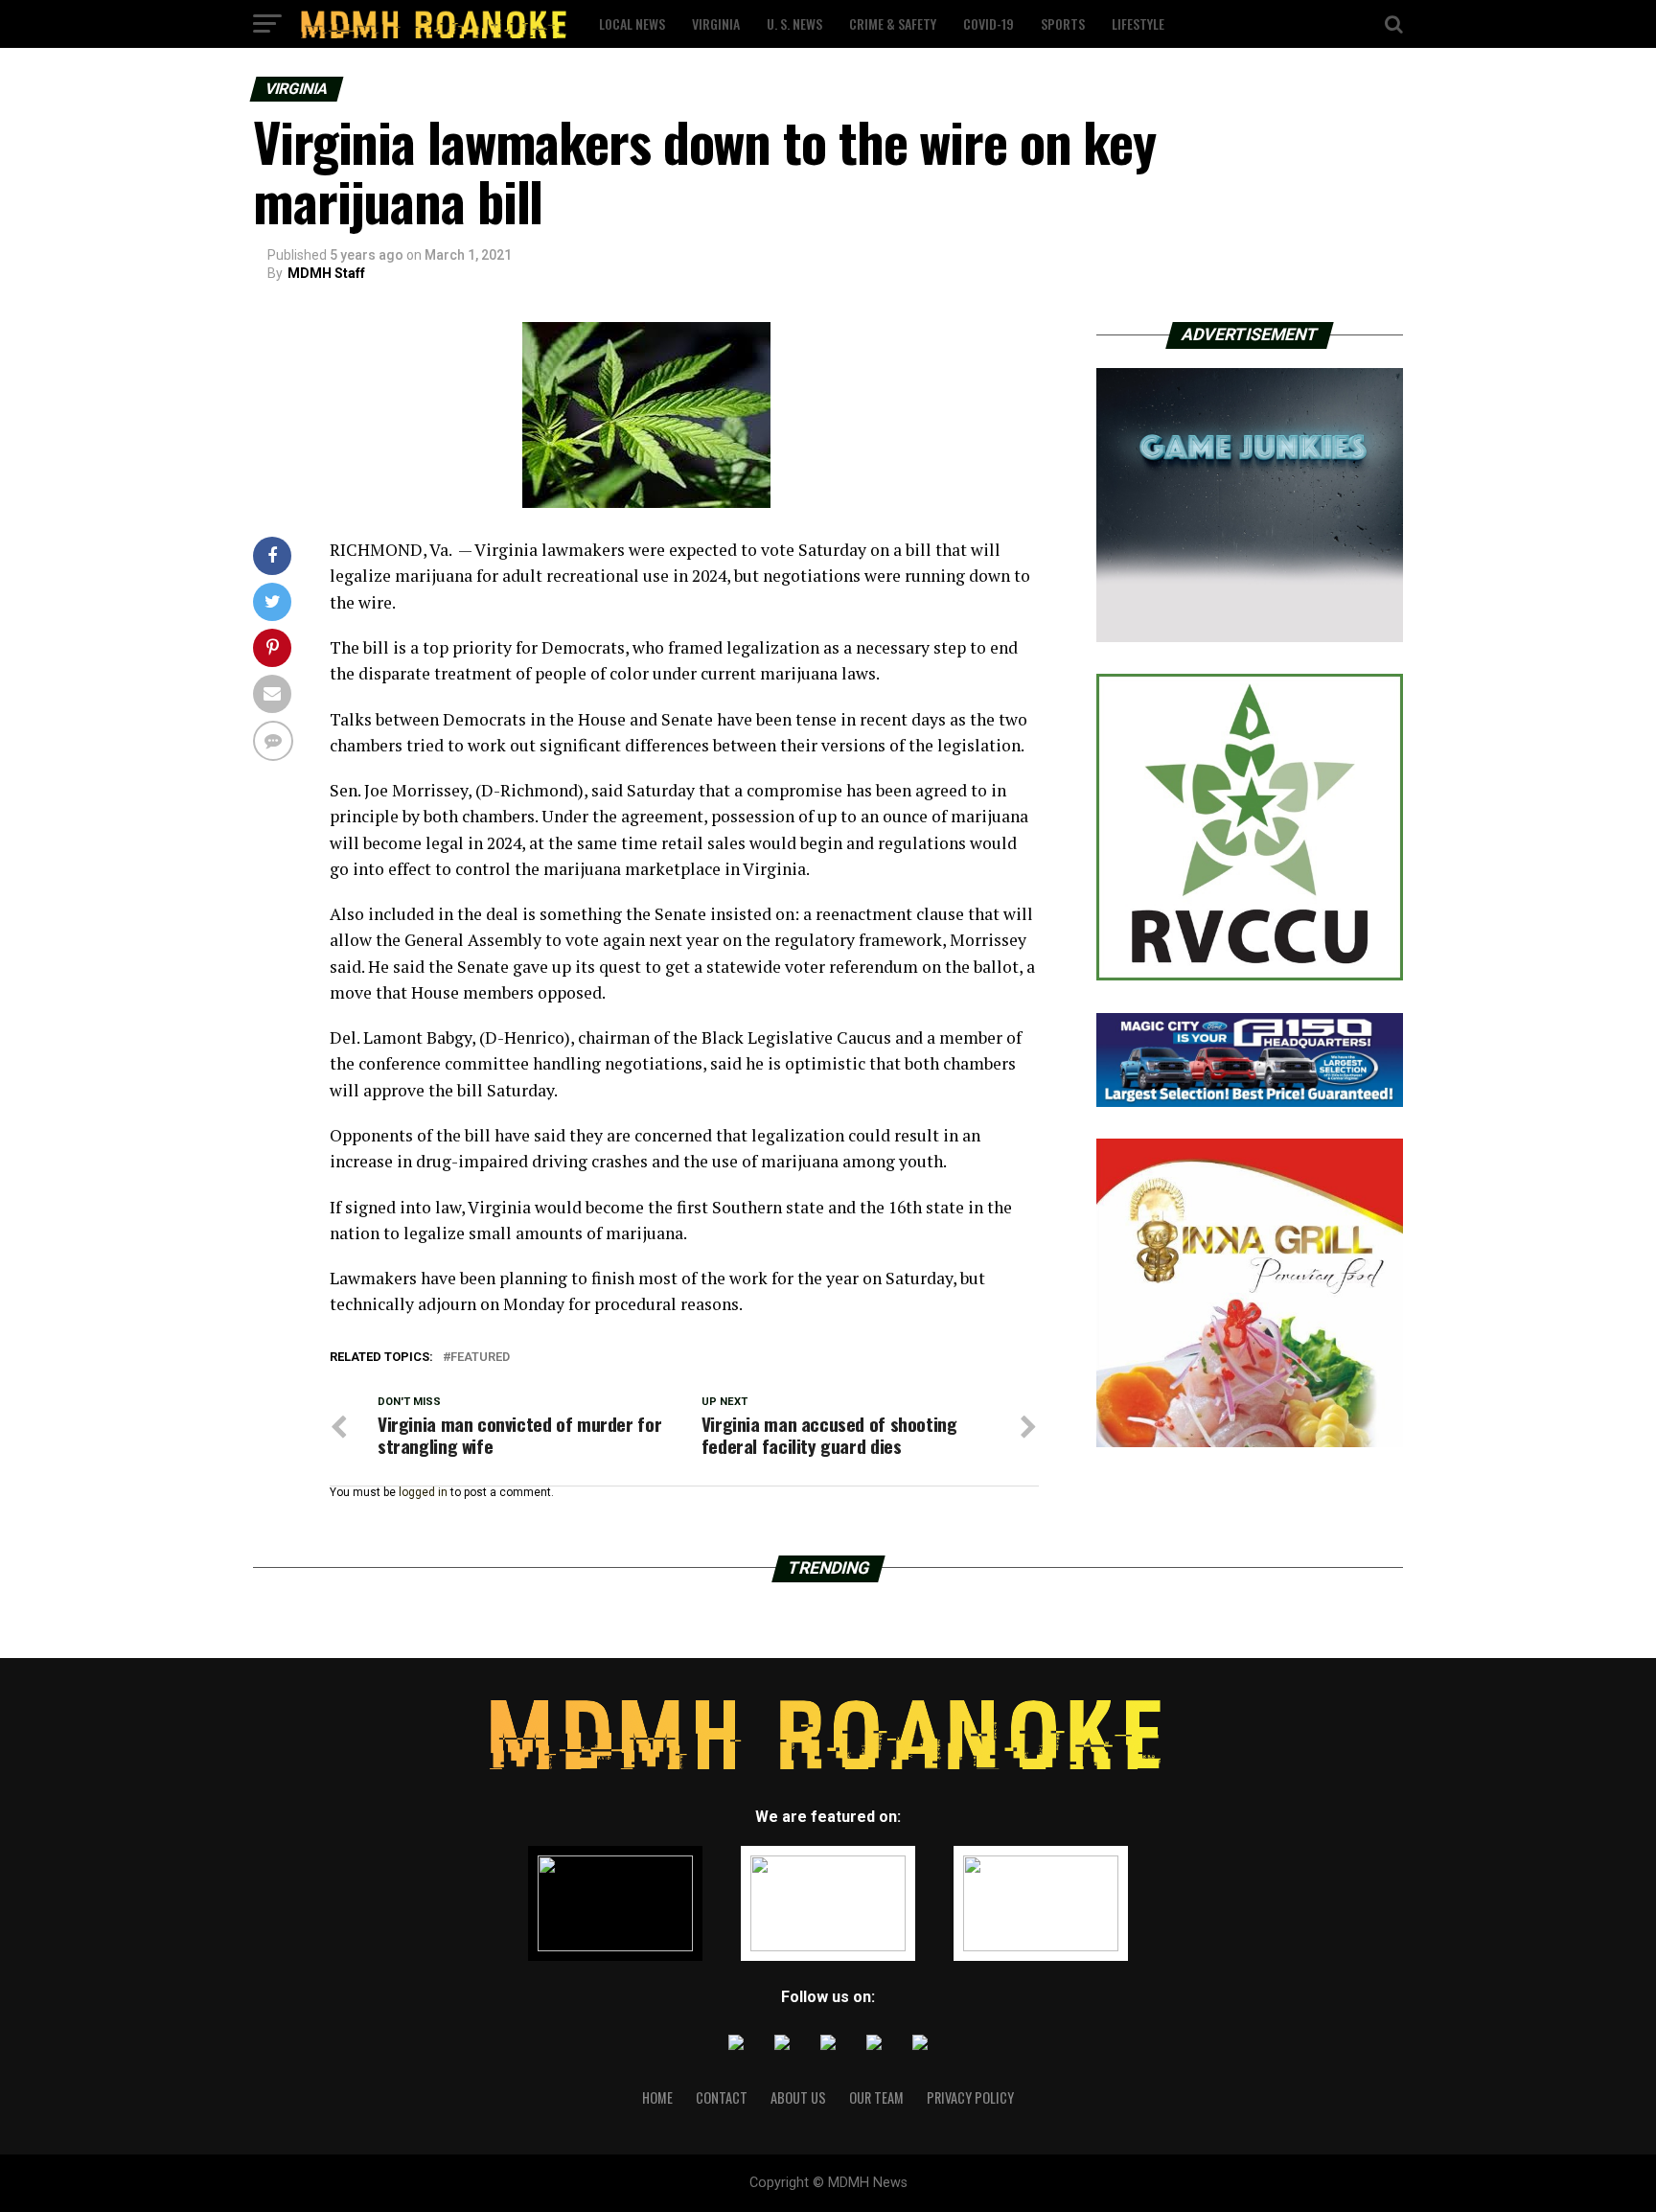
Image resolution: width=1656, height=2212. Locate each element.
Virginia (716, 23)
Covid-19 (989, 23)
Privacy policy (970, 2097)
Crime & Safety (893, 23)
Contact (722, 2097)
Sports (1063, 23)
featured (480, 1358)
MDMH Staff (326, 273)
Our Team (876, 2097)
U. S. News (794, 23)
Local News (632, 23)
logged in (423, 1492)
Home (657, 2097)
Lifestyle (1138, 23)
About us (798, 2097)
